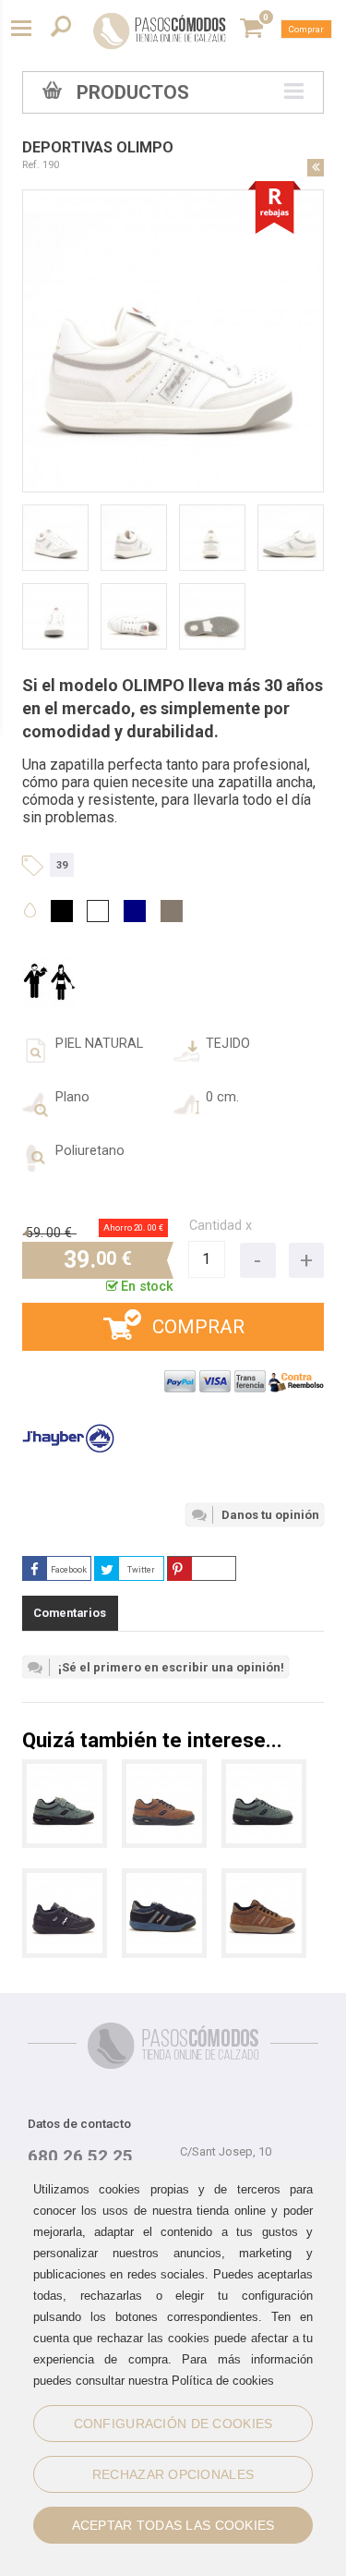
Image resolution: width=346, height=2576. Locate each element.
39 (62, 865)
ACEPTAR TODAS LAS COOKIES (173, 2525)
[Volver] (316, 168)
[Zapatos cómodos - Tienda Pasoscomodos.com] (160, 30)
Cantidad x (221, 1226)
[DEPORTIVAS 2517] (164, 1773)
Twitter (141, 1570)
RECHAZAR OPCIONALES (173, 2474)
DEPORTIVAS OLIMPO (98, 147)
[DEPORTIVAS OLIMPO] (65, 1882)
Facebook (69, 1570)
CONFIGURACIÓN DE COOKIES (173, 2424)
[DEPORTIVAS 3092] (65, 1773)
